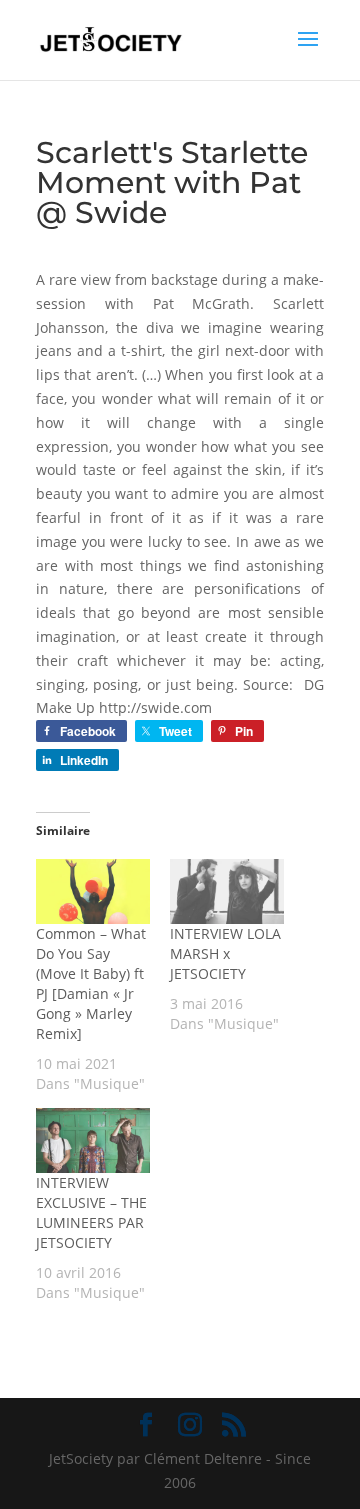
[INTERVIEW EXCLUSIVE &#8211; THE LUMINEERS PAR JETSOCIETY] (93, 1140)
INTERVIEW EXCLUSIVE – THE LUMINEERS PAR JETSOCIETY (91, 1212)
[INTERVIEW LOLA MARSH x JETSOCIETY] (227, 891)
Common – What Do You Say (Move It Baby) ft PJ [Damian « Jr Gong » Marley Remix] (91, 983)
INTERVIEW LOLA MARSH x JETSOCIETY (225, 953)
